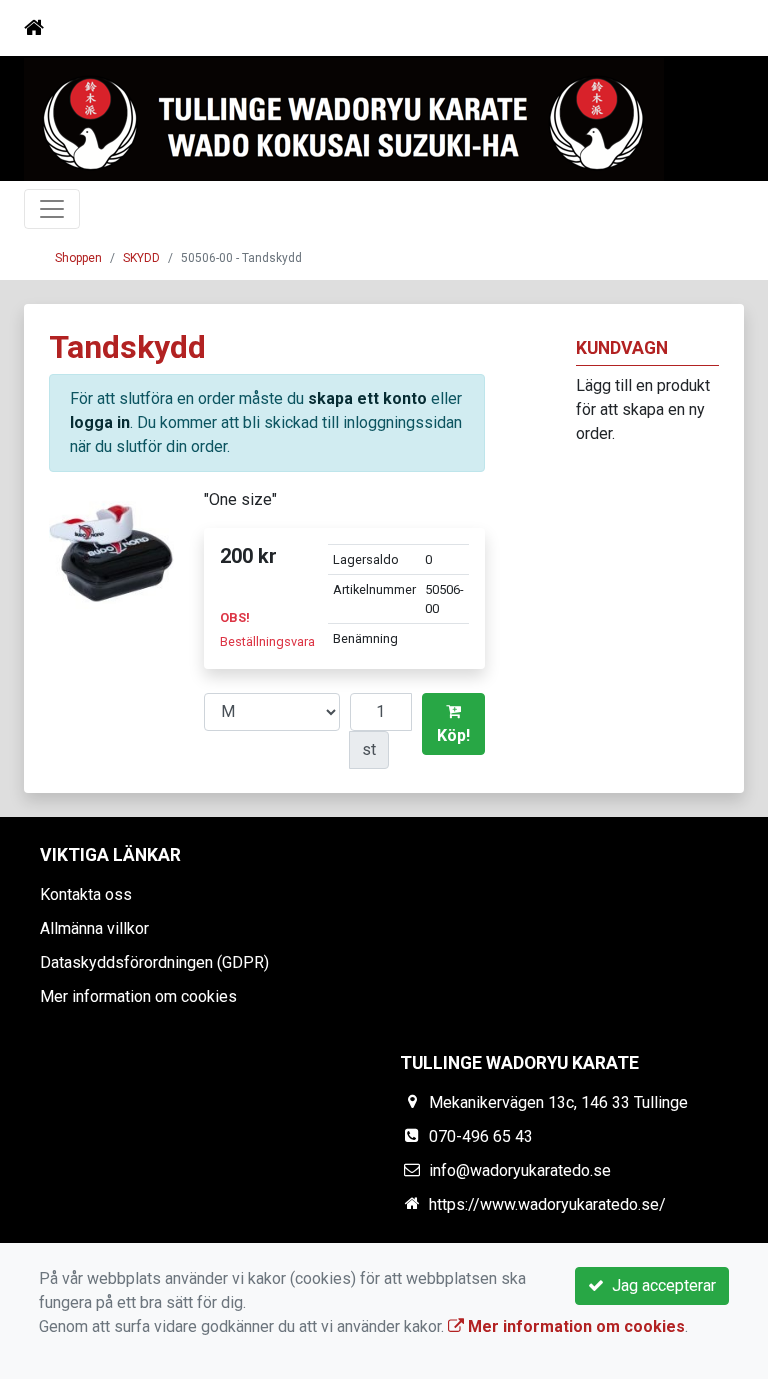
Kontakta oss (86, 894)
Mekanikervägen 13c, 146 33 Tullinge (558, 1102)
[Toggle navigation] (716, 28)
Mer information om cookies (138, 996)
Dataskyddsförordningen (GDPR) (154, 962)
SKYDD (141, 258)
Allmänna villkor (94, 928)
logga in (100, 422)
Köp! (453, 735)
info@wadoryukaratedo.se (520, 1170)
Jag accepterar (660, 1285)
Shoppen (78, 258)
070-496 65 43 (481, 1136)
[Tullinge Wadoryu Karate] (344, 119)
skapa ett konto (367, 398)
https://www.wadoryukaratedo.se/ (547, 1204)
